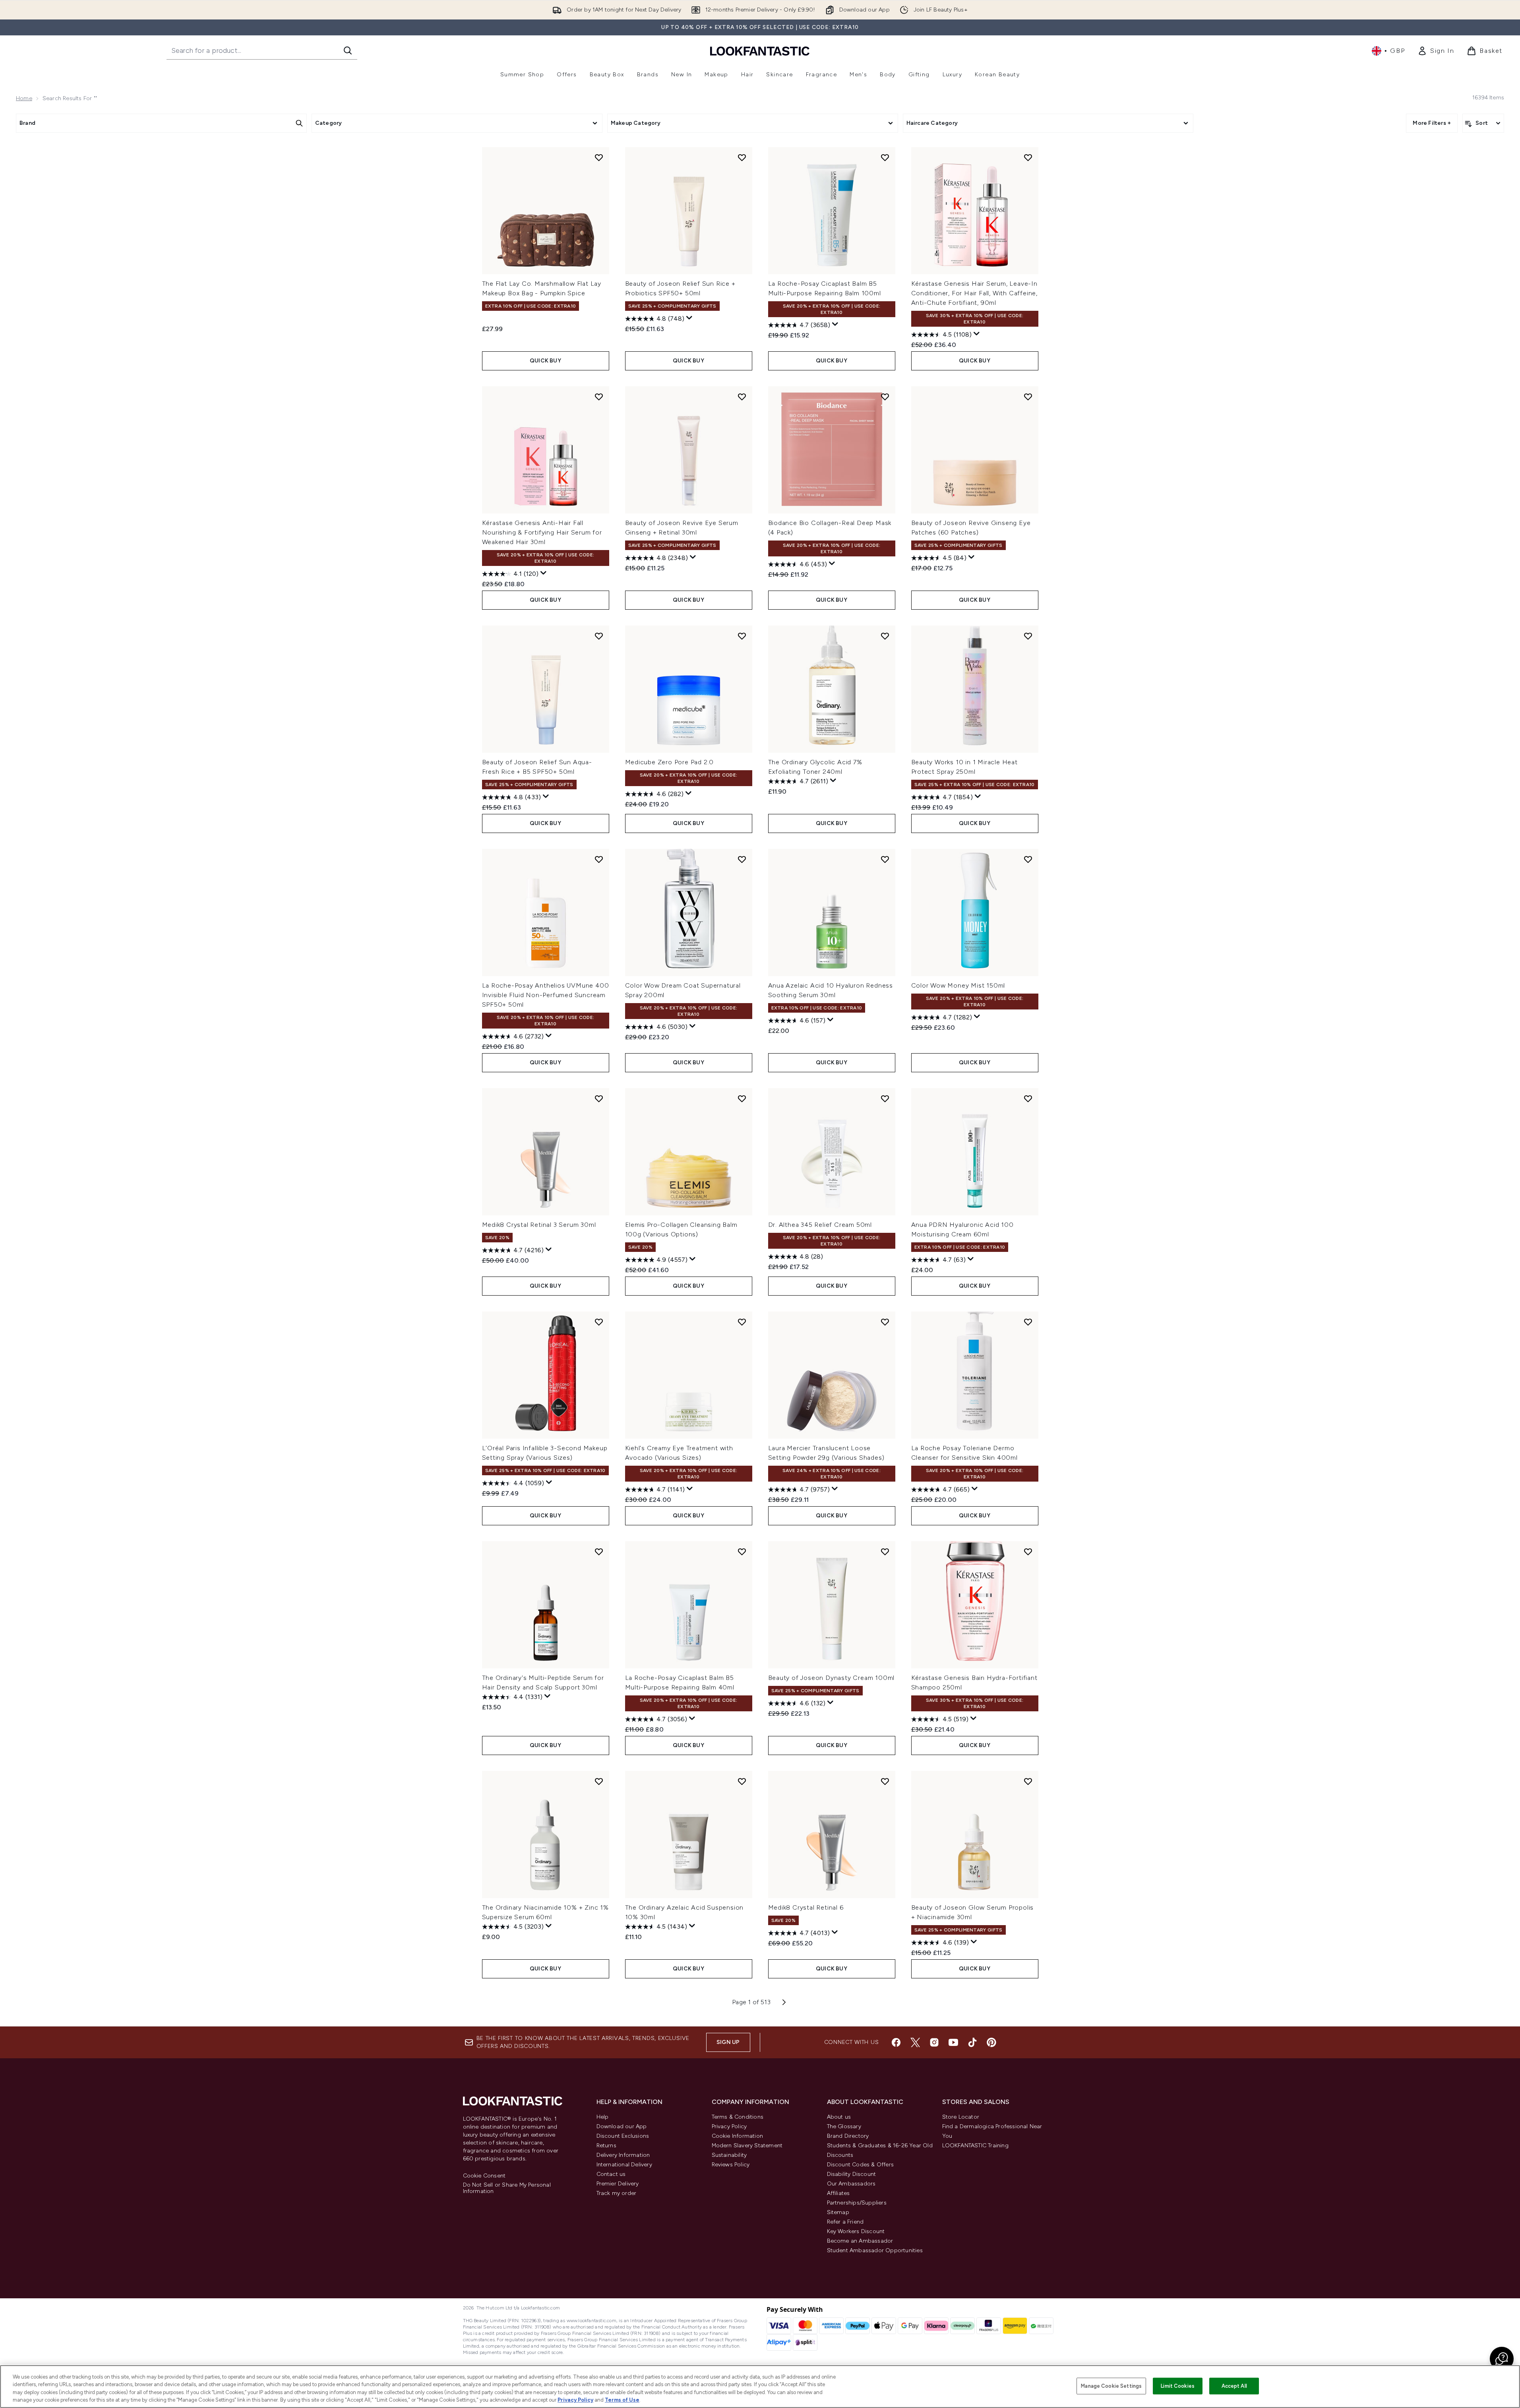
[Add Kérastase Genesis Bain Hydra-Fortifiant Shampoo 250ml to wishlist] (1028, 1552)
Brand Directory (848, 2136)
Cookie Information (738, 2136)
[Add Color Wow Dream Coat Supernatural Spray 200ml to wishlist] (742, 859)
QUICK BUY (545, 361)
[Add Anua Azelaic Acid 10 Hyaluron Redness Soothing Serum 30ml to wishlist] (885, 859)
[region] (760, 2387)
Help (603, 2117)
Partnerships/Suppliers (857, 2203)
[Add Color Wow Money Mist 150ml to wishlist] (1028, 859)
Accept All (1234, 2386)
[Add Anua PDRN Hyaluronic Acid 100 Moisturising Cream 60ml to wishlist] (1028, 1098)
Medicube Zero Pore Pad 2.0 (670, 762)
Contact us (611, 2174)
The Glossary (844, 2126)
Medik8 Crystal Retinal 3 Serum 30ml (539, 1225)
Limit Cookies (1178, 2386)
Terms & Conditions (738, 2117)
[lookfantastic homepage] (760, 51)
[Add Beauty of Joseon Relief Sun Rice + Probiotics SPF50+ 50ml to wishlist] (742, 157)
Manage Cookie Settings (1111, 2386)
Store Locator (961, 2117)
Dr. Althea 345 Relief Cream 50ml (820, 1225)
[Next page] (784, 2002)
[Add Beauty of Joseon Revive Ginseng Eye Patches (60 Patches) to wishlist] (1028, 397)
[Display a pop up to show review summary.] (689, 318)
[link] (1436, 51)
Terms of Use (622, 2400)
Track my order (617, 2193)
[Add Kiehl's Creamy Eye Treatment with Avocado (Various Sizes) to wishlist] (742, 1322)
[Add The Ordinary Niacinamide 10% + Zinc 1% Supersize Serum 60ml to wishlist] (599, 1781)
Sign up (728, 2042)
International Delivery (624, 2165)
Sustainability (729, 2155)
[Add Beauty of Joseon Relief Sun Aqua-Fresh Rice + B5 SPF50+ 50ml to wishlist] (599, 636)
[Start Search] (348, 50)
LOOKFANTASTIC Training (975, 2146)
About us (839, 2117)
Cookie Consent (484, 2176)
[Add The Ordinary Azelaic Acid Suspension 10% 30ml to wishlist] (742, 1781)
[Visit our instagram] (934, 2042)
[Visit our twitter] (915, 2042)
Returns (606, 2146)
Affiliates (838, 2193)
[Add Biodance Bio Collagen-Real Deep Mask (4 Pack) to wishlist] (885, 397)
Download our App (622, 2126)
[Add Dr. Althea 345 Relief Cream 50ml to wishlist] (885, 1098)
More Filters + (1432, 123)
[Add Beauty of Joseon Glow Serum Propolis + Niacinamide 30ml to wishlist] (1028, 1781)
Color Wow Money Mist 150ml (958, 985)
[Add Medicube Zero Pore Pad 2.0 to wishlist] (742, 636)
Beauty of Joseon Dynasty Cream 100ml (832, 1678)
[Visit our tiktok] (972, 2042)
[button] (1502, 2359)
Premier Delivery (618, 2184)
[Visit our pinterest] (991, 2042)
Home (24, 98)
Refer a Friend (845, 2222)
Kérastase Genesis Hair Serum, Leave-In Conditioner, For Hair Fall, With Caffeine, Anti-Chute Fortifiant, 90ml (975, 293)
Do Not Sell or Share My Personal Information (507, 2188)
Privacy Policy (729, 2126)
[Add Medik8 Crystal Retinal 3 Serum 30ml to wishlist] (599, 1098)
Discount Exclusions (623, 2136)
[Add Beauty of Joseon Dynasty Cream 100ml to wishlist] (885, 1552)
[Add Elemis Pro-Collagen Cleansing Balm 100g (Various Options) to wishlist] (742, 1098)
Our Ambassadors (851, 2184)
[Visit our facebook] (896, 2042)
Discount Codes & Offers (861, 2165)
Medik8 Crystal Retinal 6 (806, 1907)
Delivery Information (623, 2155)
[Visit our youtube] (953, 2042)
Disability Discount (852, 2174)
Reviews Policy (731, 2165)
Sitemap (838, 2212)
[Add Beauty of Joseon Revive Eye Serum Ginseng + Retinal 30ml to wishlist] (742, 397)
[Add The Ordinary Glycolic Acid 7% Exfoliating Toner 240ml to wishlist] (885, 636)
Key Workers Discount (856, 2231)
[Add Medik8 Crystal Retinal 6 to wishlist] (885, 1781)
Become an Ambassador (860, 2241)
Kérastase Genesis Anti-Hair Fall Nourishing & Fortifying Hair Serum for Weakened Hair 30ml (542, 532)
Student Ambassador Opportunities (875, 2250)
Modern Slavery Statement (747, 2146)
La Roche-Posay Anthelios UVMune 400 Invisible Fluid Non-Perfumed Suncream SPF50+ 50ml (546, 995)
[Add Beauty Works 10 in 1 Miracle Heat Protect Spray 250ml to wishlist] (1028, 636)
